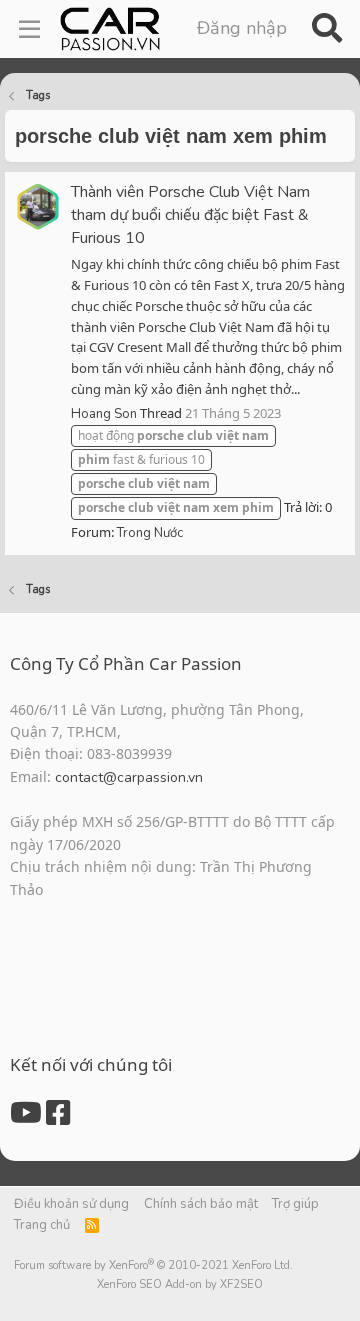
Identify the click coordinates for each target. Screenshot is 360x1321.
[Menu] (29, 29)
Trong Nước (150, 533)
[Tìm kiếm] (326, 29)
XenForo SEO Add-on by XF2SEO (180, 1284)
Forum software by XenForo (153, 1265)
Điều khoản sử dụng (71, 1204)
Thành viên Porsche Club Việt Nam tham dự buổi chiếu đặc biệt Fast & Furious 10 (190, 215)
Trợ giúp (295, 1204)
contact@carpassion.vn (129, 777)
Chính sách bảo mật (201, 1204)
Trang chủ (42, 1225)
